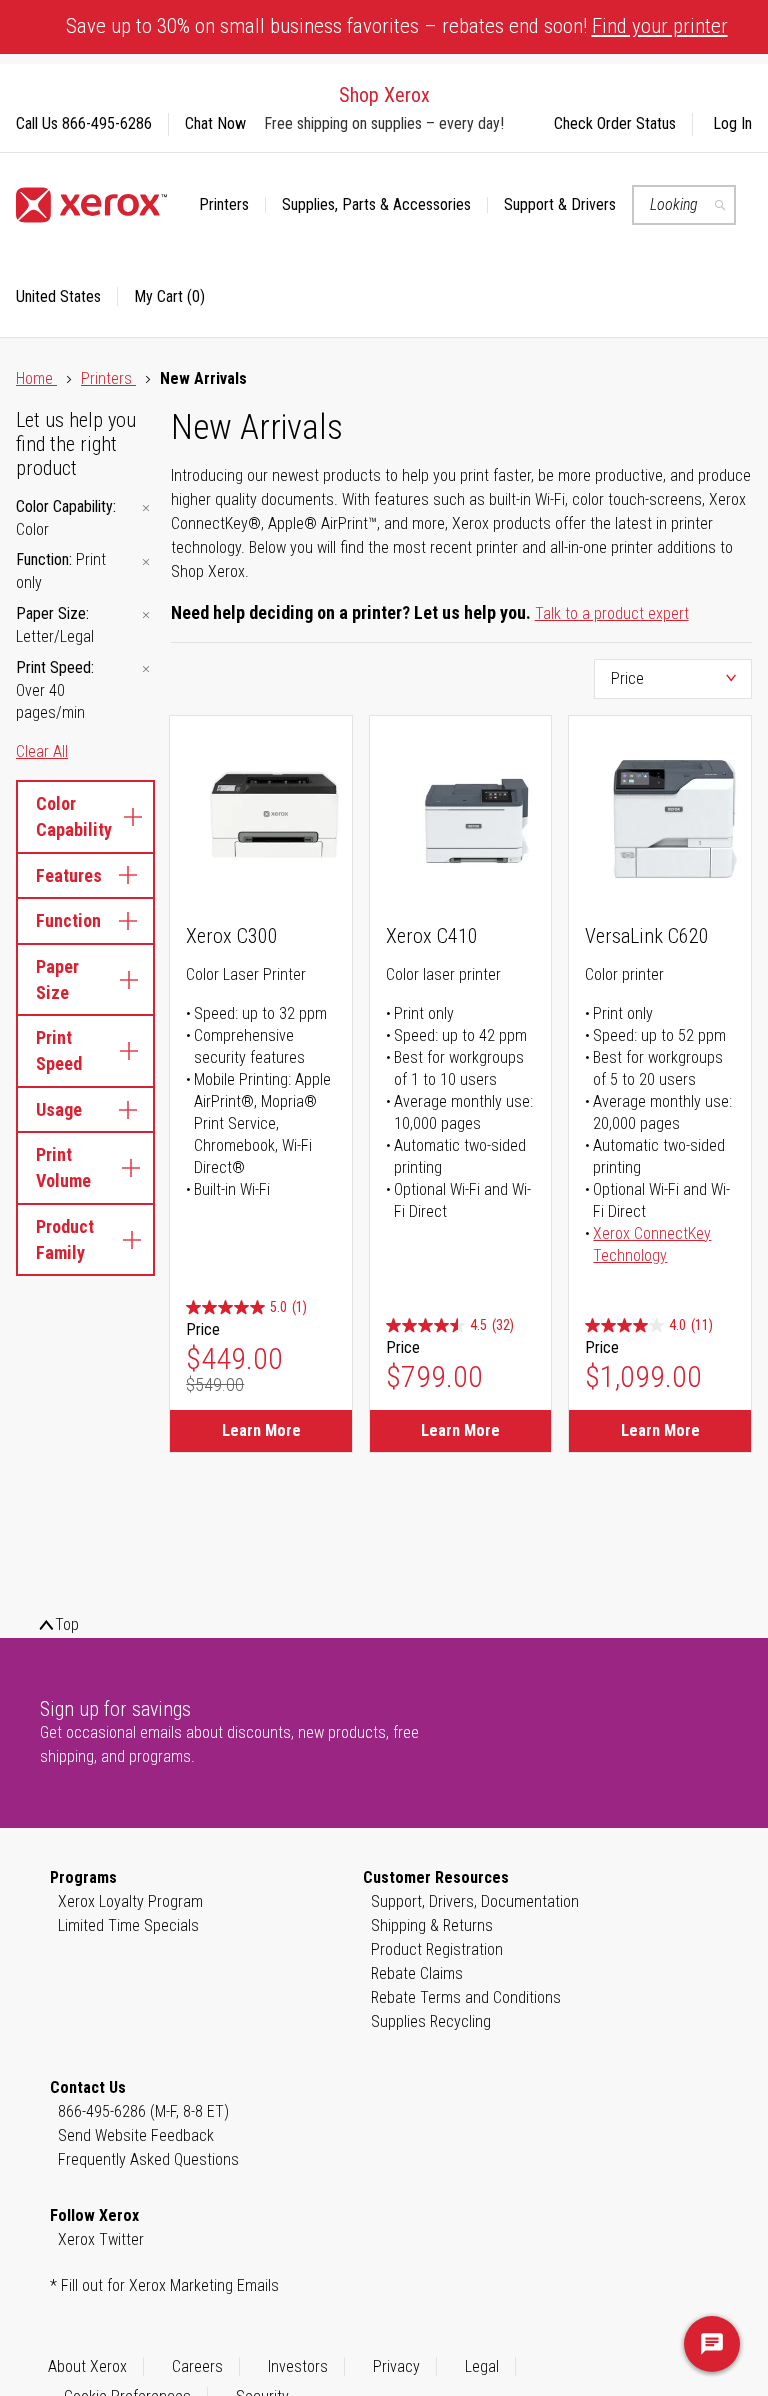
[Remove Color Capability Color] (146, 508)
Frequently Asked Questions (148, 2159)
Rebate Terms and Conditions (466, 1997)
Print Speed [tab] (59, 1050)
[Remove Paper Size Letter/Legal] (146, 615)
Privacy (396, 2366)
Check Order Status (615, 123)
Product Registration (437, 1949)
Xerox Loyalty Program (130, 1901)
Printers (108, 378)
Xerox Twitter (101, 2239)
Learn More (261, 1430)
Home (36, 378)
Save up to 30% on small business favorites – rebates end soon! (397, 26)
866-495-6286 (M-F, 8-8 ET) (143, 2111)
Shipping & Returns (432, 1925)
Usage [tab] (59, 1109)
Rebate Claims (417, 1973)
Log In (732, 123)
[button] (67, 297)
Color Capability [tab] (74, 816)
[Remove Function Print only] (146, 561)
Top (67, 1624)
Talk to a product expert (612, 613)
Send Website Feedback (136, 2135)
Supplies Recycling (431, 2021)
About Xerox (87, 2366)
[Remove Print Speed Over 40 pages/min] (146, 669)
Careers (197, 2366)
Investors (298, 2366)
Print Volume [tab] (63, 1167)
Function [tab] (68, 920)
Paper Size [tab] (57, 979)
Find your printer (660, 26)
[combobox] (684, 205)
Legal (482, 2366)
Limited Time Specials (128, 1925)
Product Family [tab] (65, 1239)
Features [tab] (69, 875)
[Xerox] (91, 205)
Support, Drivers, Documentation (475, 1901)
